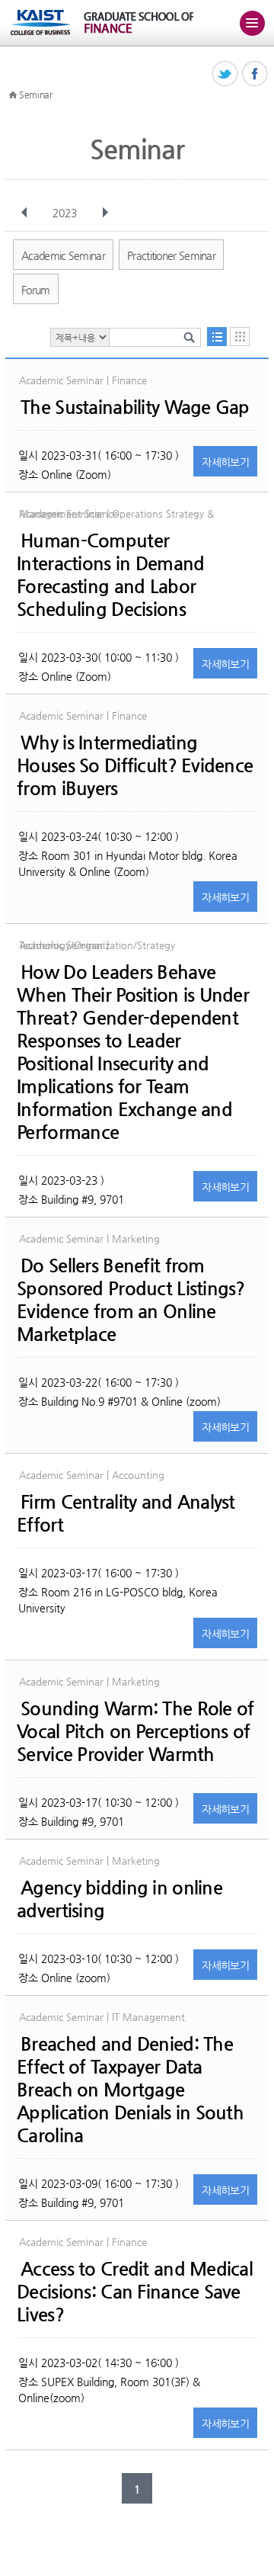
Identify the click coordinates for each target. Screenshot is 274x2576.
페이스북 (255, 74)
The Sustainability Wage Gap (135, 407)
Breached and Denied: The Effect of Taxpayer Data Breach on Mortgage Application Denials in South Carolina (130, 2090)
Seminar (36, 95)
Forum (36, 290)
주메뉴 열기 (252, 23)
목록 (217, 337)
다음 (105, 213)
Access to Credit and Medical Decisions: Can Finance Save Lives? (135, 2292)
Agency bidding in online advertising (119, 1899)
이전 (24, 213)
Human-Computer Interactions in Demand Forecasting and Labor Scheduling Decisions (110, 575)
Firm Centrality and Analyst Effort (126, 1513)
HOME (13, 95)
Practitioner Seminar (171, 255)
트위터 (226, 74)
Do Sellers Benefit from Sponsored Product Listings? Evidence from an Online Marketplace (131, 1300)
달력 (240, 337)
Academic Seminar (63, 255)
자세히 (225, 462)
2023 (65, 213)
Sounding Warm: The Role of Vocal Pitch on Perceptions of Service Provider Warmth (135, 1731)
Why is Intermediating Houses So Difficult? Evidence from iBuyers (135, 765)
